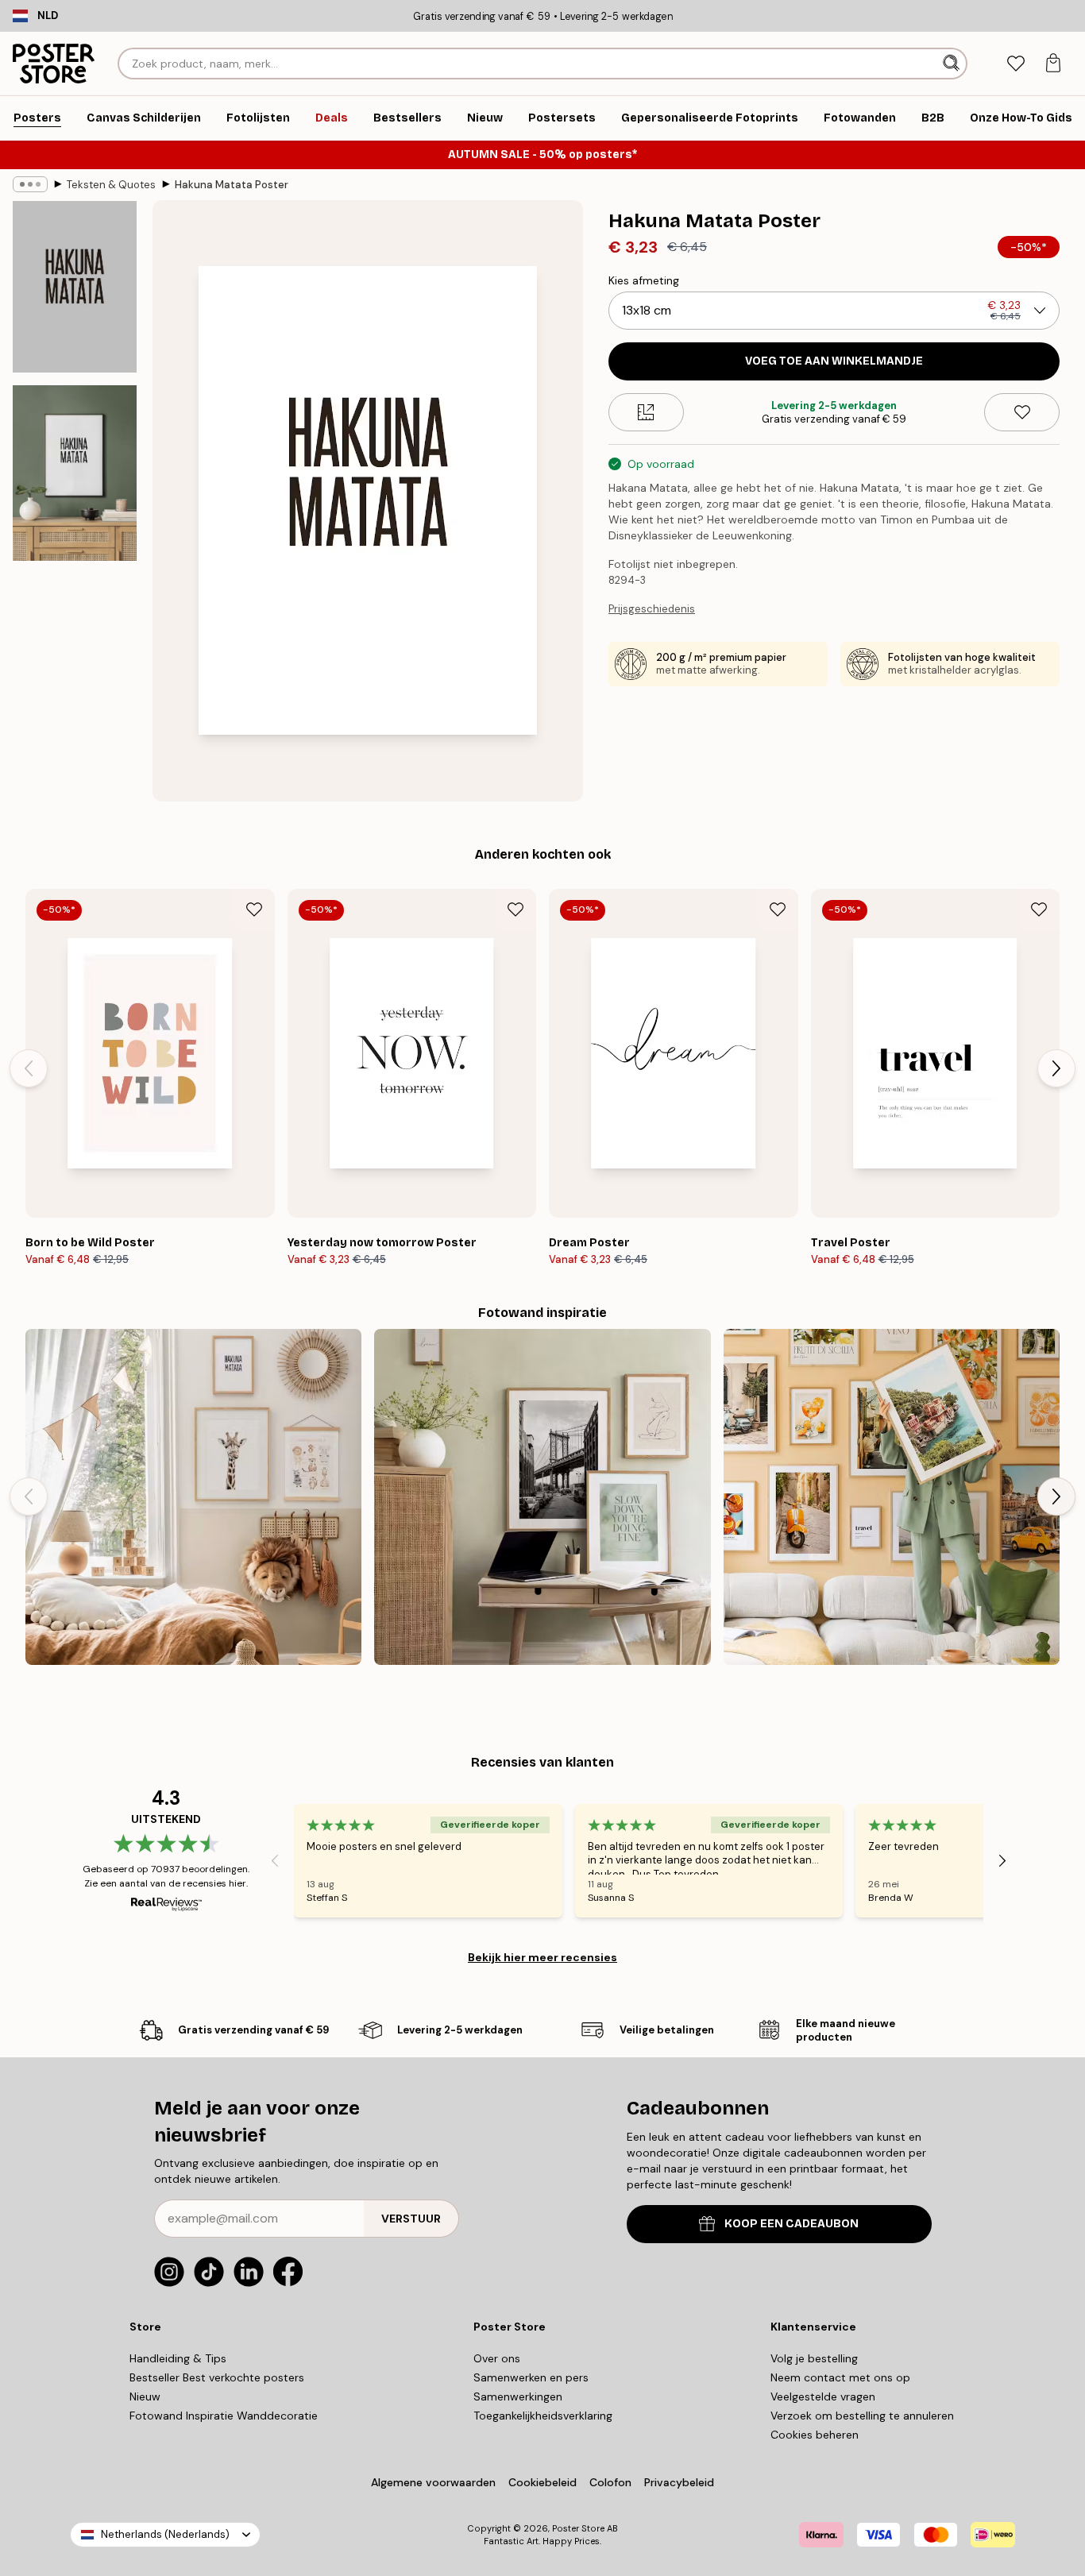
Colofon (610, 2482)
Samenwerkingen (518, 2396)
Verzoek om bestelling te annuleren (862, 2416)
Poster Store (578, 2528)
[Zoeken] (953, 64)
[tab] (1015, 64)
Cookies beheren (815, 2435)
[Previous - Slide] (29, 1068)
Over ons (497, 2358)
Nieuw (145, 2396)
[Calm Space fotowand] (542, 1497)
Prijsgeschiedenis (652, 609)
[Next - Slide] (1056, 1068)
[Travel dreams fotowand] (892, 1497)
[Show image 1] (75, 287)
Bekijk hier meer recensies (542, 1957)
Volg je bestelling (814, 2358)
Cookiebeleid (542, 2482)
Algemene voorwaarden (433, 2482)
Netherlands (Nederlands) (165, 2534)
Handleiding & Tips (178, 2358)
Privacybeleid (679, 2482)
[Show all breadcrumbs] (30, 184)
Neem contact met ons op (840, 2377)
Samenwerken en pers (531, 2377)
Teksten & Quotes (111, 185)
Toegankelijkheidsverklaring (543, 2416)
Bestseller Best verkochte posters (217, 2377)
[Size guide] (646, 412)
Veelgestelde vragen (823, 2396)
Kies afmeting (644, 280)
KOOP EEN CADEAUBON (792, 2224)
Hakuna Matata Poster (232, 185)
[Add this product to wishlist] (1022, 412)
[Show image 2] (75, 473)
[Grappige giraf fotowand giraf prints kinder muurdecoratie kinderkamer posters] (193, 1497)
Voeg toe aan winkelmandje (834, 361)
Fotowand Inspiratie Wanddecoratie (224, 2416)
